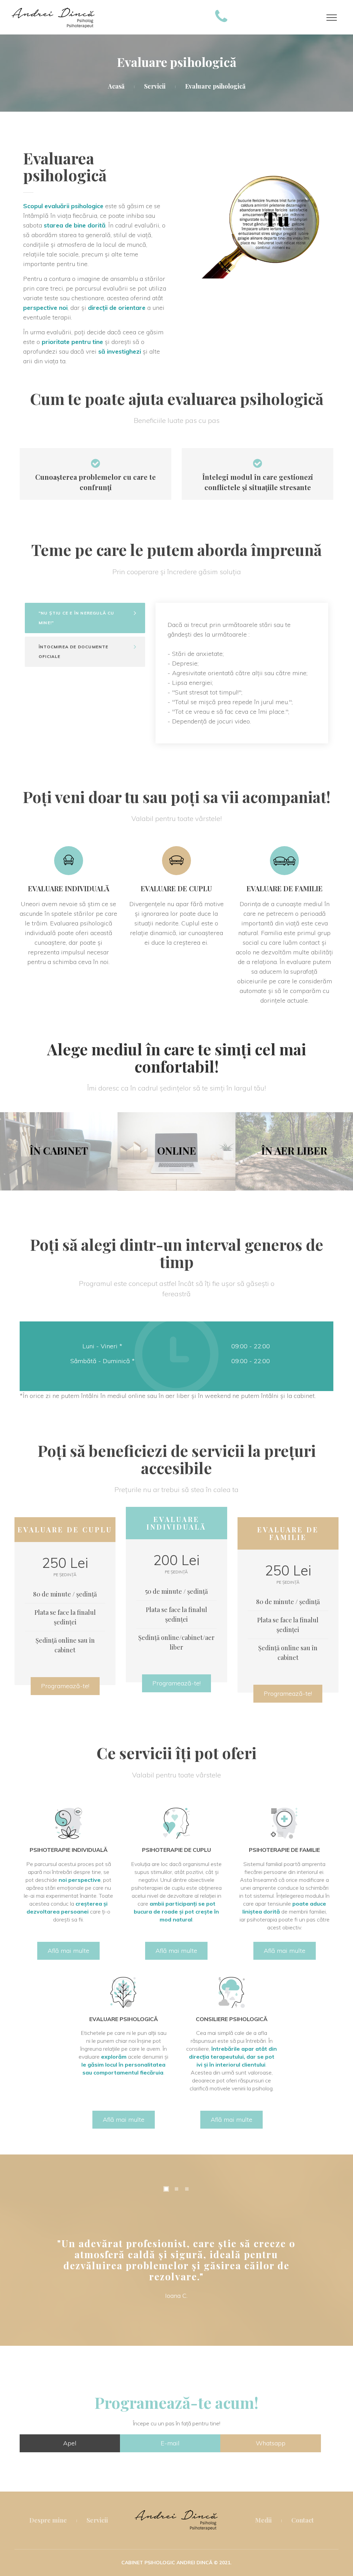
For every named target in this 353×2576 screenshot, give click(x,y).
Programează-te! (65, 1686)
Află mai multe (68, 1951)
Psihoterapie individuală (69, 1850)
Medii (263, 2520)
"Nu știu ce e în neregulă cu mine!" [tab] (77, 618)
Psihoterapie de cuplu (176, 1850)
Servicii (155, 86)
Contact (302, 2520)
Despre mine (48, 2520)
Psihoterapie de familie (284, 1850)
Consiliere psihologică (232, 2019)
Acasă (116, 86)
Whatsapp (271, 2443)
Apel (70, 2443)
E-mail (170, 2443)
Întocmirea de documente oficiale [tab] (74, 652)
